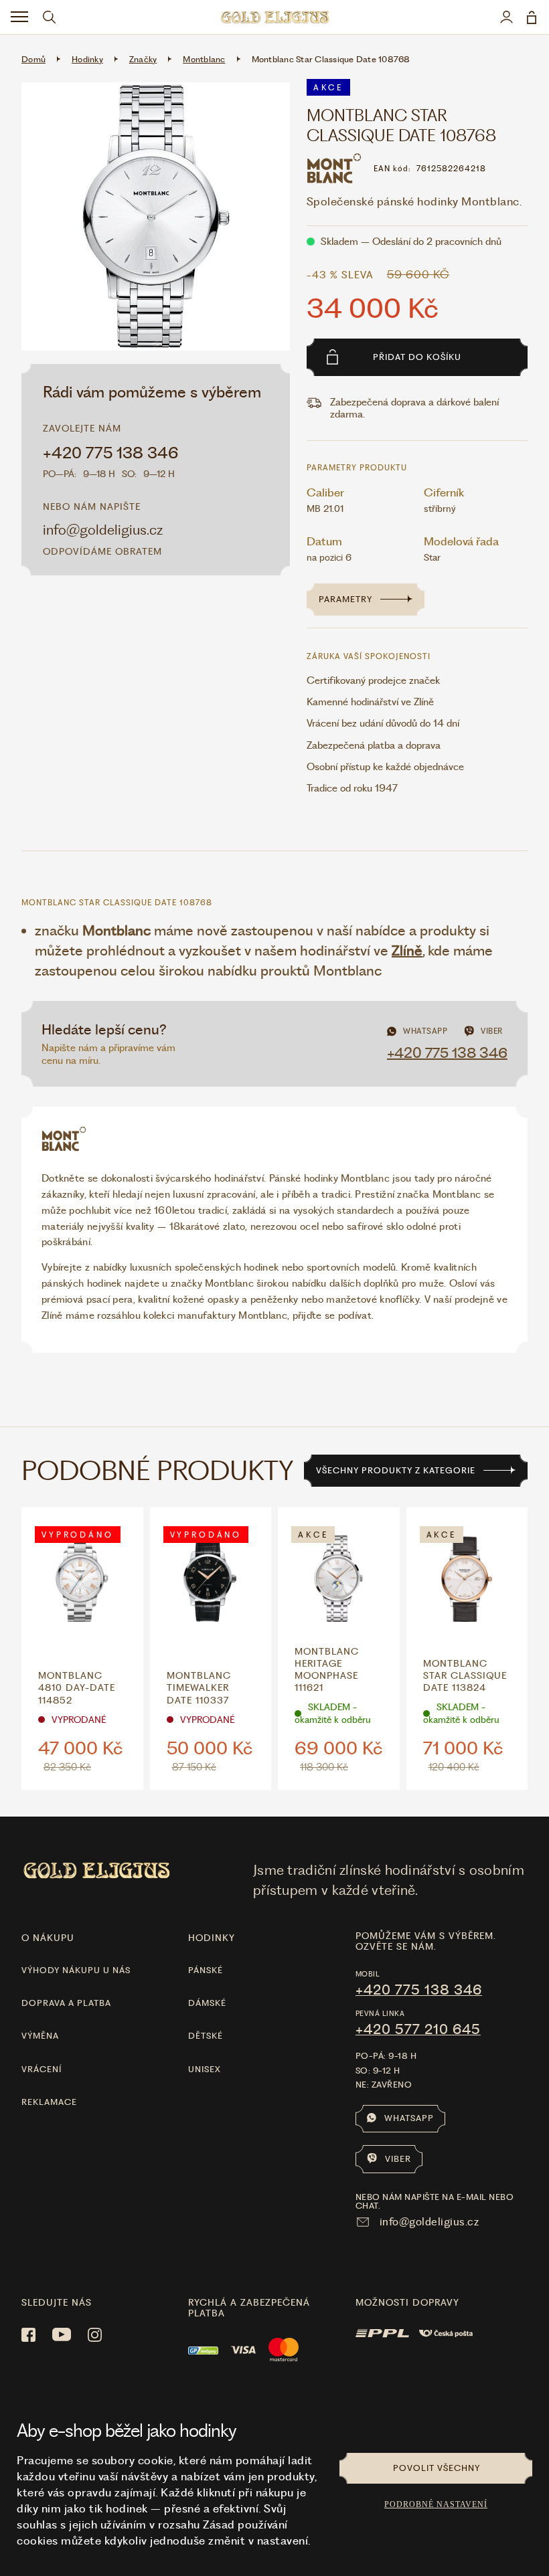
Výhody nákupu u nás (76, 1970)
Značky (143, 59)
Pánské (206, 1970)
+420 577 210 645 (418, 2029)
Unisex (205, 2069)
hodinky (212, 1938)
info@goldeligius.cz (103, 530)
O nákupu (48, 1938)
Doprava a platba (66, 2003)
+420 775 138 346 (111, 453)
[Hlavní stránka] (274, 17)
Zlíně (407, 950)
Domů (33, 59)
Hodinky (87, 59)
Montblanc (204, 59)
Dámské (207, 2003)
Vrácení (42, 2069)
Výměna (40, 2036)
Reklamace (49, 2102)
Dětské (206, 2036)
